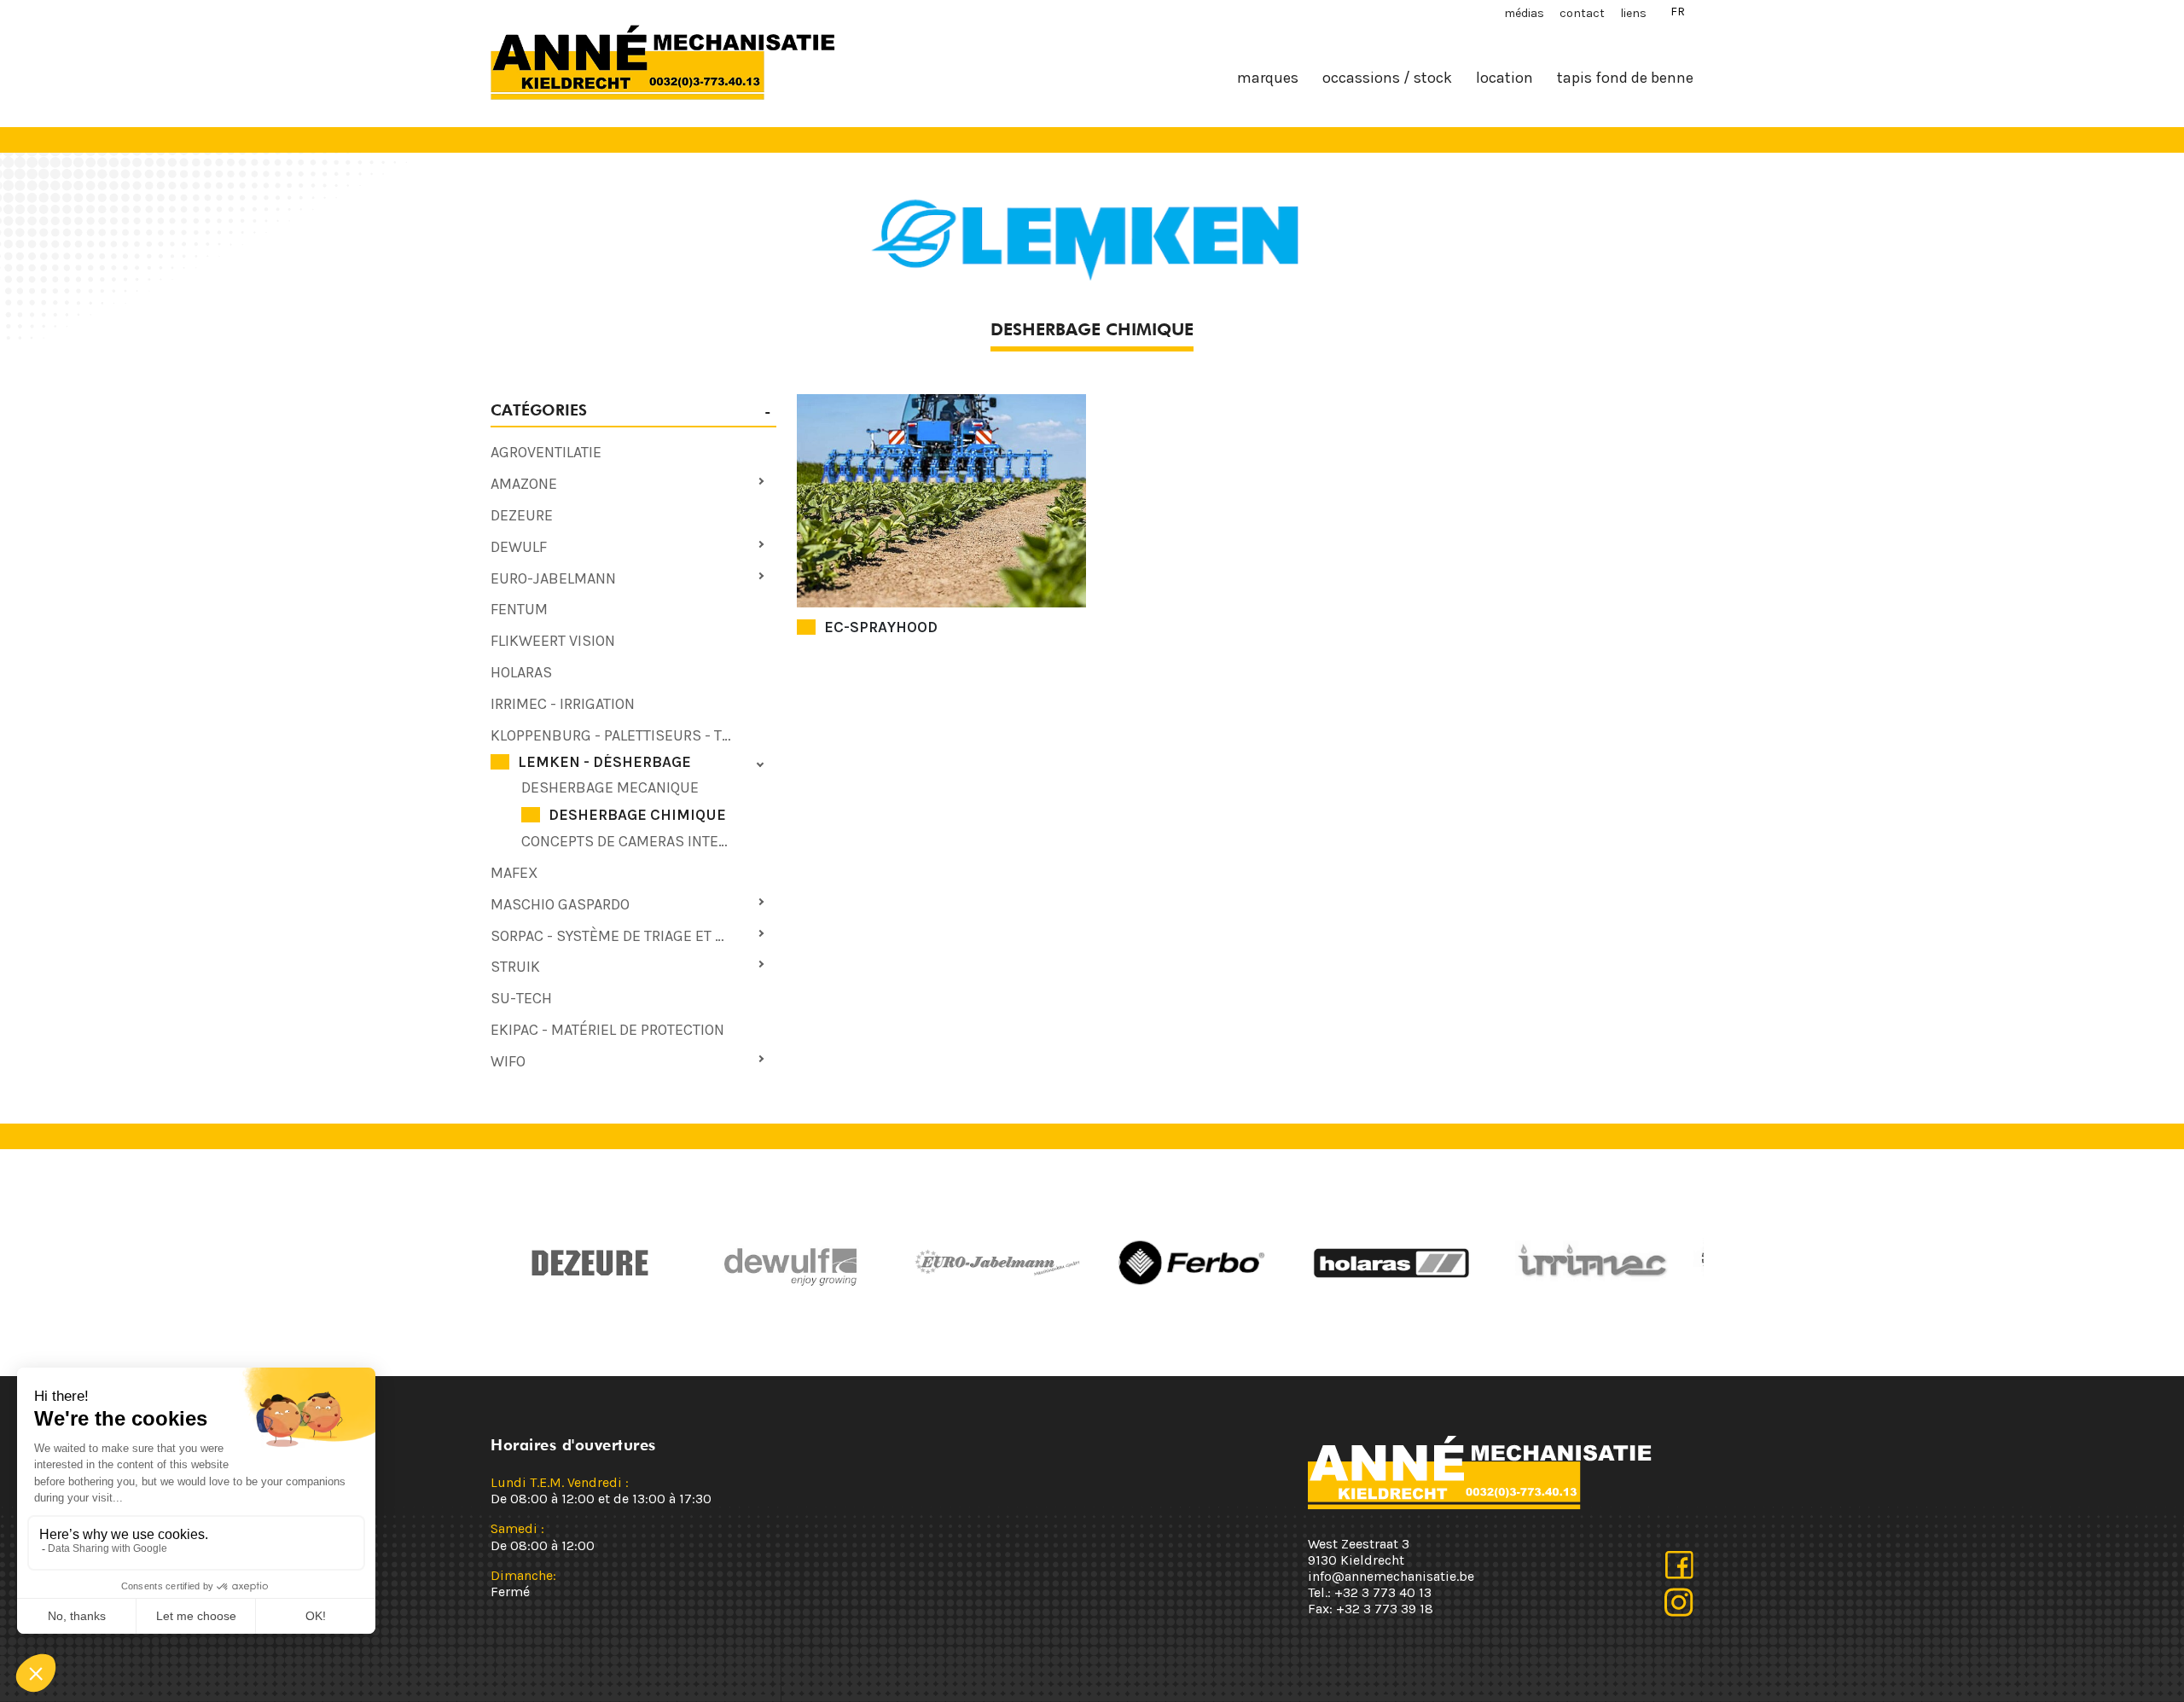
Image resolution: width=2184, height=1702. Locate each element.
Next (1113, 1263)
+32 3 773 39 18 (1385, 1609)
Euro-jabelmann (553, 578)
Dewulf (519, 547)
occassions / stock (1387, 78)
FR (1678, 12)
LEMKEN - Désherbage (604, 762)
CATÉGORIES (539, 410)
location (1504, 78)
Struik (515, 967)
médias (1524, 13)
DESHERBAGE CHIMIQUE (637, 815)
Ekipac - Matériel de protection (607, 1030)
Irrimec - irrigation (563, 704)
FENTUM (519, 609)
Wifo (508, 1061)
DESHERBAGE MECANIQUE (610, 787)
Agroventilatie (546, 452)
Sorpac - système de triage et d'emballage (633, 936)
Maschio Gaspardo (560, 904)
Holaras (521, 672)
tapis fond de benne (1625, 78)
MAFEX (514, 873)
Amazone (524, 484)
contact (1582, 13)
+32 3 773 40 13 (1383, 1592)
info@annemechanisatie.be (1391, 1576)
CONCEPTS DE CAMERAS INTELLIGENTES (649, 841)
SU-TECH (521, 998)
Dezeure (522, 515)
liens (1633, 13)
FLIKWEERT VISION (553, 641)
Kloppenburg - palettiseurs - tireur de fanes (633, 735)
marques (1268, 78)
